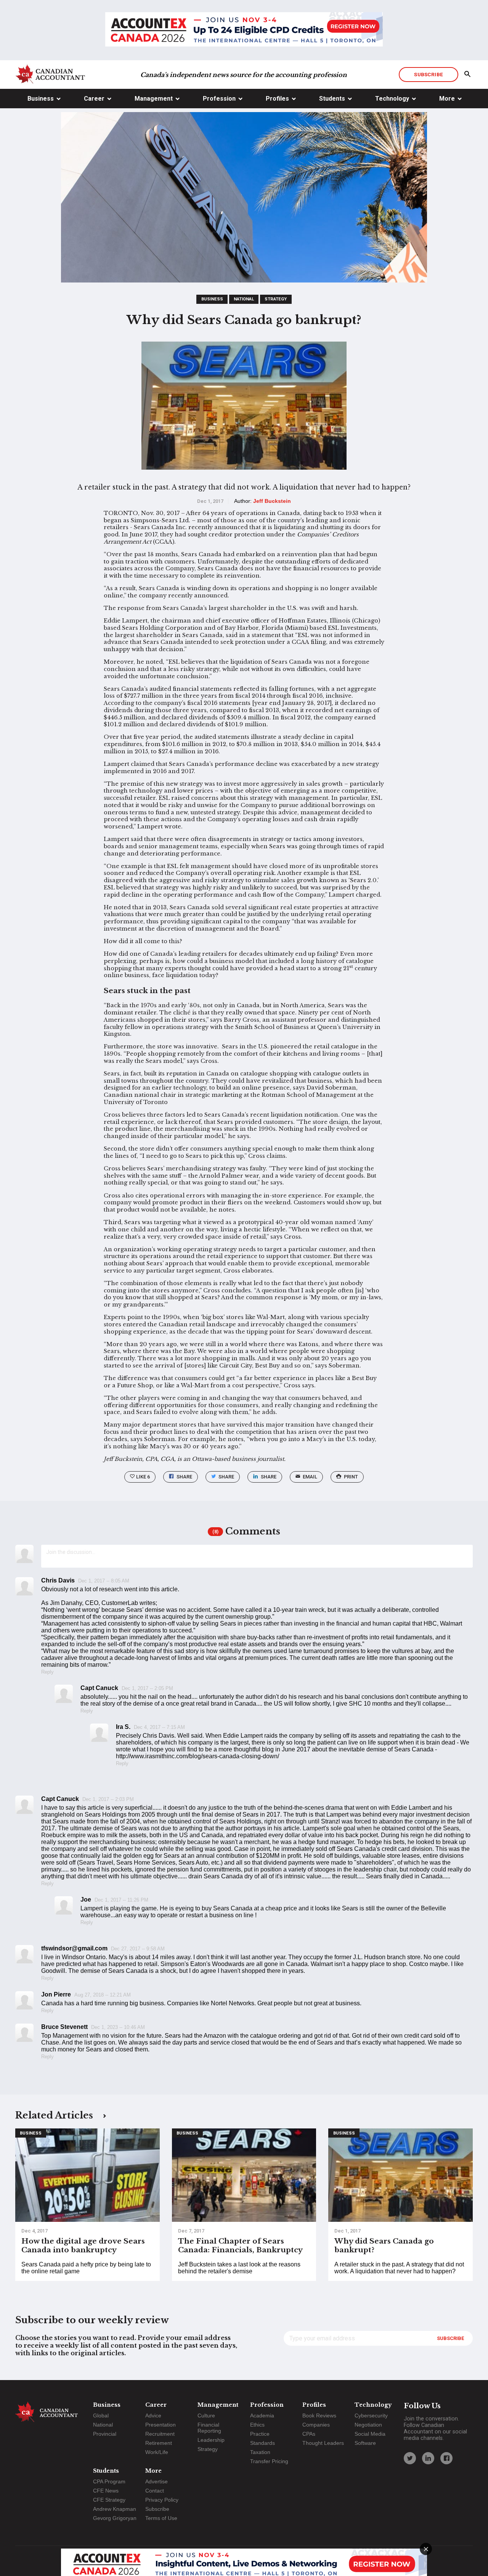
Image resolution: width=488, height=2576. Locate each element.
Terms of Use (161, 2518)
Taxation (260, 2452)
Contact (155, 2491)
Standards (262, 2443)
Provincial (105, 2434)
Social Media (370, 2434)
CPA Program (109, 2481)
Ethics (257, 2425)
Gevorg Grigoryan (115, 2518)
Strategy (276, 299)
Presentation (161, 2425)
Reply (47, 1672)
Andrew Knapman (115, 2509)
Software (365, 2443)
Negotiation (368, 2425)
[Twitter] (410, 2458)
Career (94, 99)
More (447, 99)
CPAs (309, 2434)
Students (332, 99)
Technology (392, 99)
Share (184, 1477)
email (310, 1477)
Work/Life (157, 2452)
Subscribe (428, 74)
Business (41, 99)
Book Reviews (319, 2416)
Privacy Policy (162, 2500)
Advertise (157, 2481)
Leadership (211, 2440)
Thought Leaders (323, 2443)
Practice (260, 2434)
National (244, 299)
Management (154, 99)
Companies (316, 2425)
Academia (262, 2416)
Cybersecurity (371, 2416)
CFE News (106, 2491)
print (351, 1477)
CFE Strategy (109, 2500)
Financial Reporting (209, 2428)
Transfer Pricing (269, 2461)
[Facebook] (446, 2458)
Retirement (159, 2443)
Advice (153, 2416)
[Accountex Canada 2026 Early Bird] (244, 30)
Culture (206, 2416)
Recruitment (160, 2434)
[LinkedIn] (428, 2458)
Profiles (277, 99)
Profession (219, 99)
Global (101, 2416)
